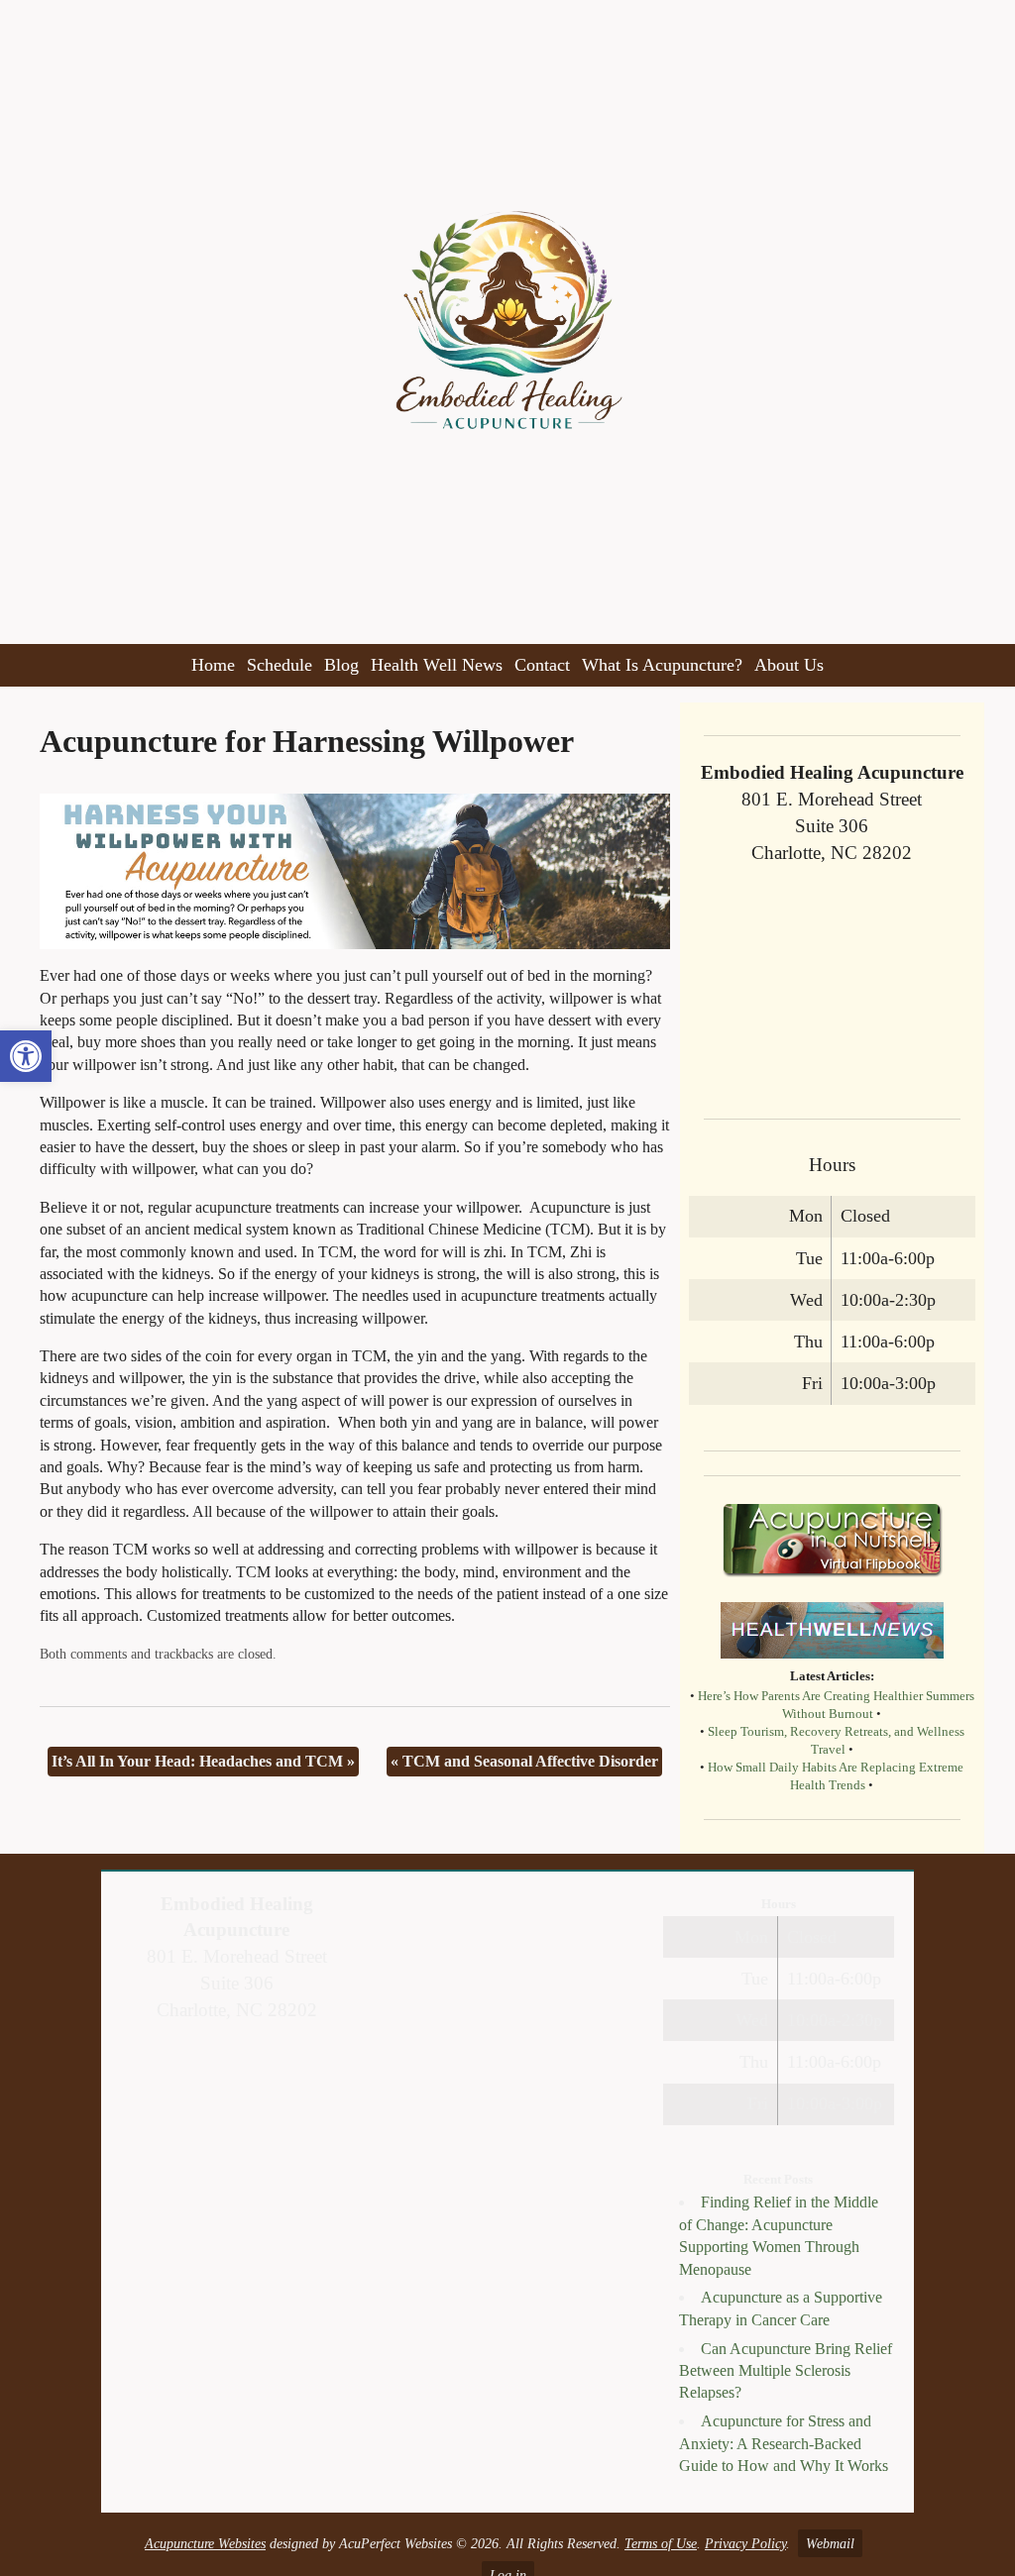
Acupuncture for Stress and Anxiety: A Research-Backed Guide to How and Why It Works (784, 2443)
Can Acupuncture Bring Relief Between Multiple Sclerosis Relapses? (786, 2371)
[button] (26, 1056)
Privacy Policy (745, 2543)
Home (213, 665)
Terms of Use (661, 2543)
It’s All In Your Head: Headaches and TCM (203, 1761)
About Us (789, 665)
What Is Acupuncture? (662, 665)
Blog (341, 665)
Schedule (280, 665)
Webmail (830, 2543)
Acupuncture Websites (205, 2543)
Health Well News (437, 665)
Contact (542, 665)
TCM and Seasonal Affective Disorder (524, 1761)
